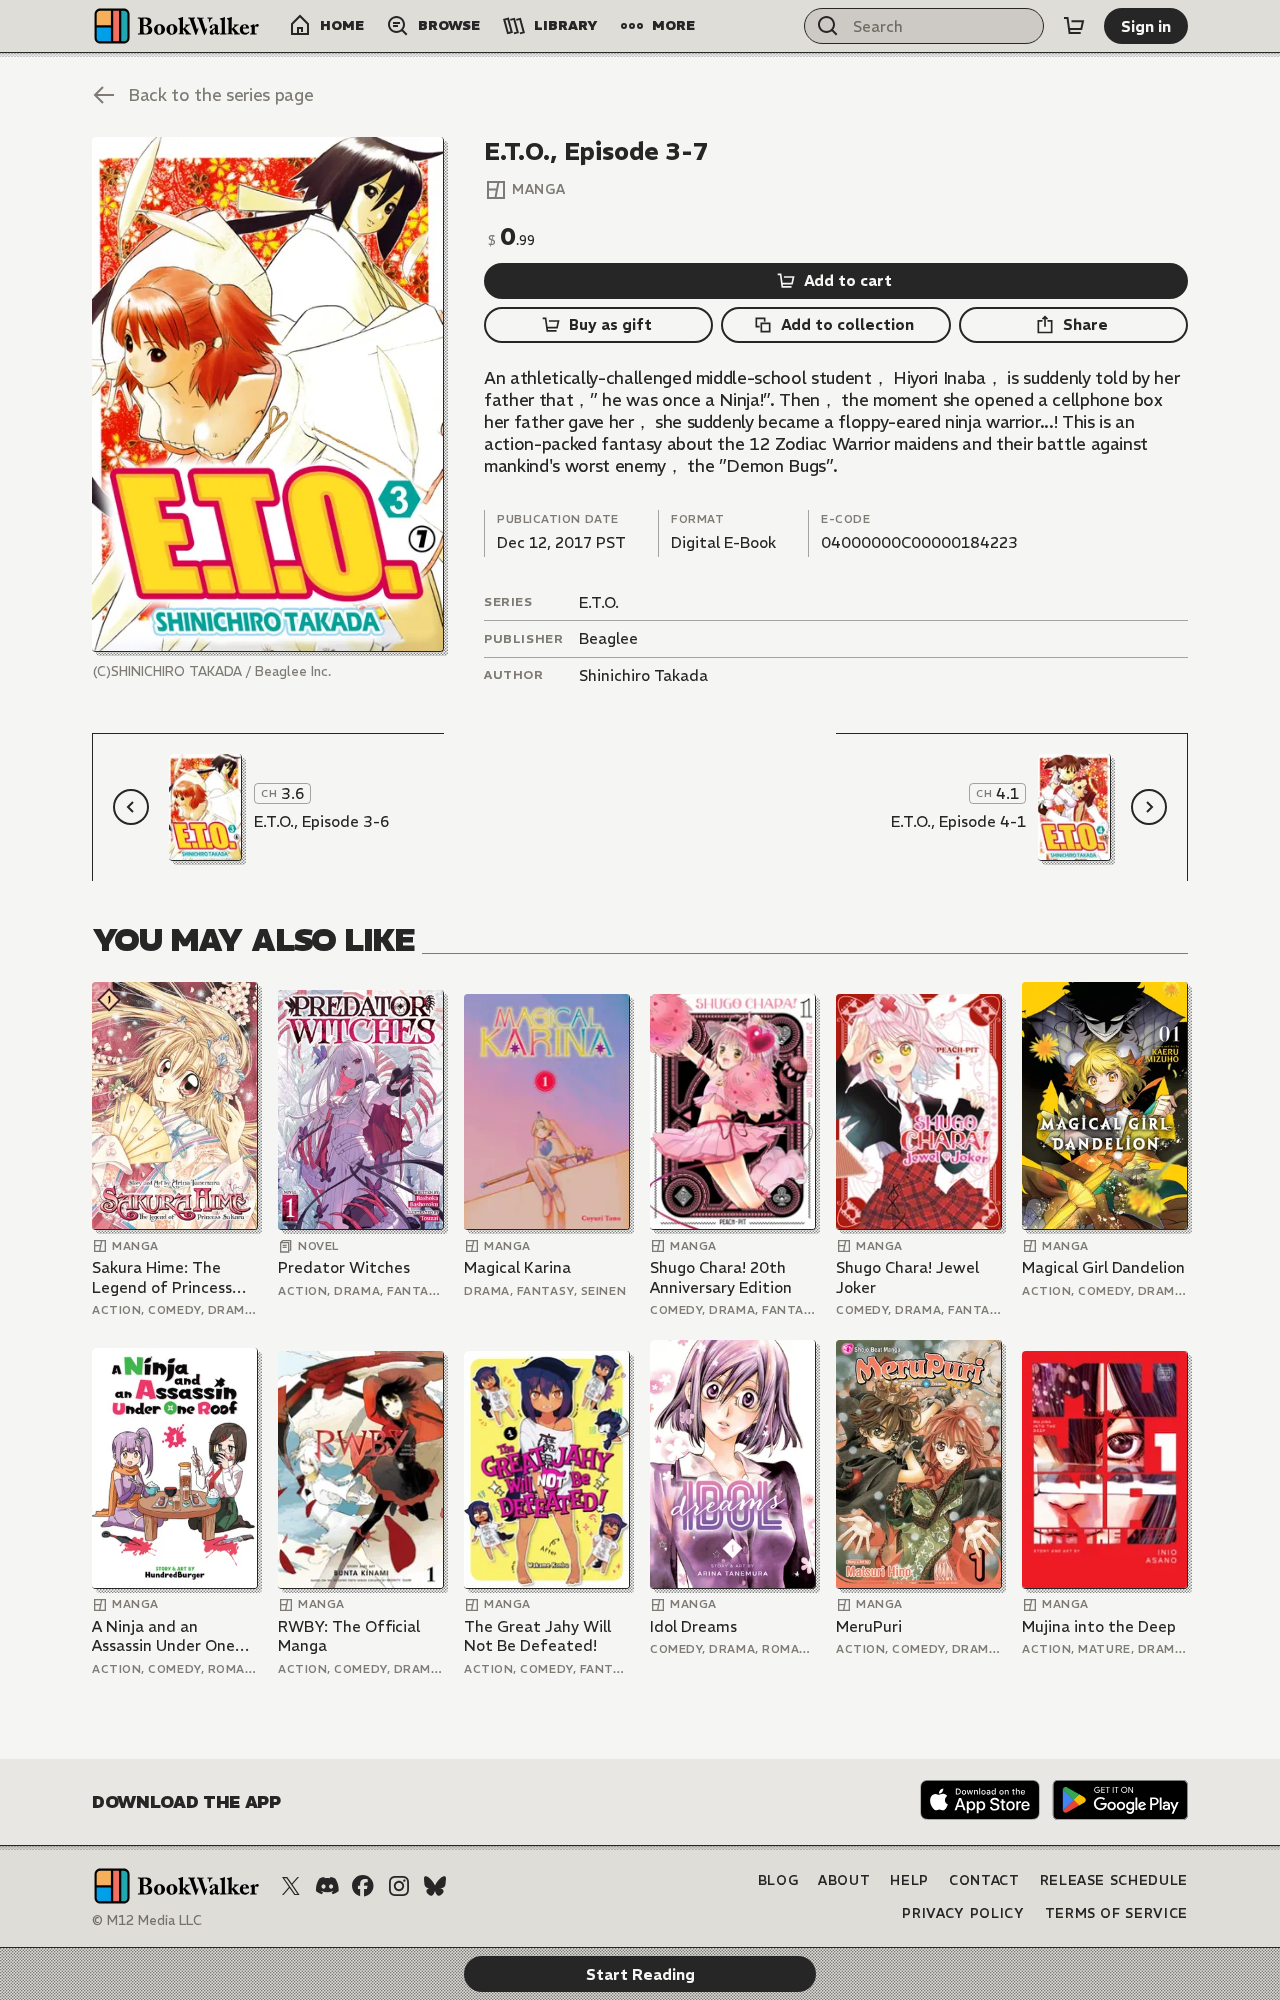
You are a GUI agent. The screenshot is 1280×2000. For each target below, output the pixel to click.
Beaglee (608, 638)
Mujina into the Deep (1099, 1626)
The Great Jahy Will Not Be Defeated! (537, 1636)
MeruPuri (869, 1626)
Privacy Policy (963, 1913)
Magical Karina (517, 1267)
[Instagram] (399, 1886)
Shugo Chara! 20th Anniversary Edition (721, 1277)
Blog (778, 1880)
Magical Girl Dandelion (1103, 1267)
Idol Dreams (693, 1626)
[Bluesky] (435, 1886)
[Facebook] (363, 1886)
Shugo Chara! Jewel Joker (907, 1277)
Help (909, 1880)
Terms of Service (1116, 1913)
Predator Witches (344, 1267)
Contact (984, 1880)
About (844, 1880)
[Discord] (327, 1886)
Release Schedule (1114, 1880)
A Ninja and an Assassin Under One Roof (163, 1636)
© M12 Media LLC (147, 1920)
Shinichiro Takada (643, 675)
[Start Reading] (268, 394)
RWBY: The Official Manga (349, 1636)
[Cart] (1074, 26)
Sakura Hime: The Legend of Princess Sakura (162, 1277)
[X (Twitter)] (291, 1886)
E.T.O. (599, 602)
